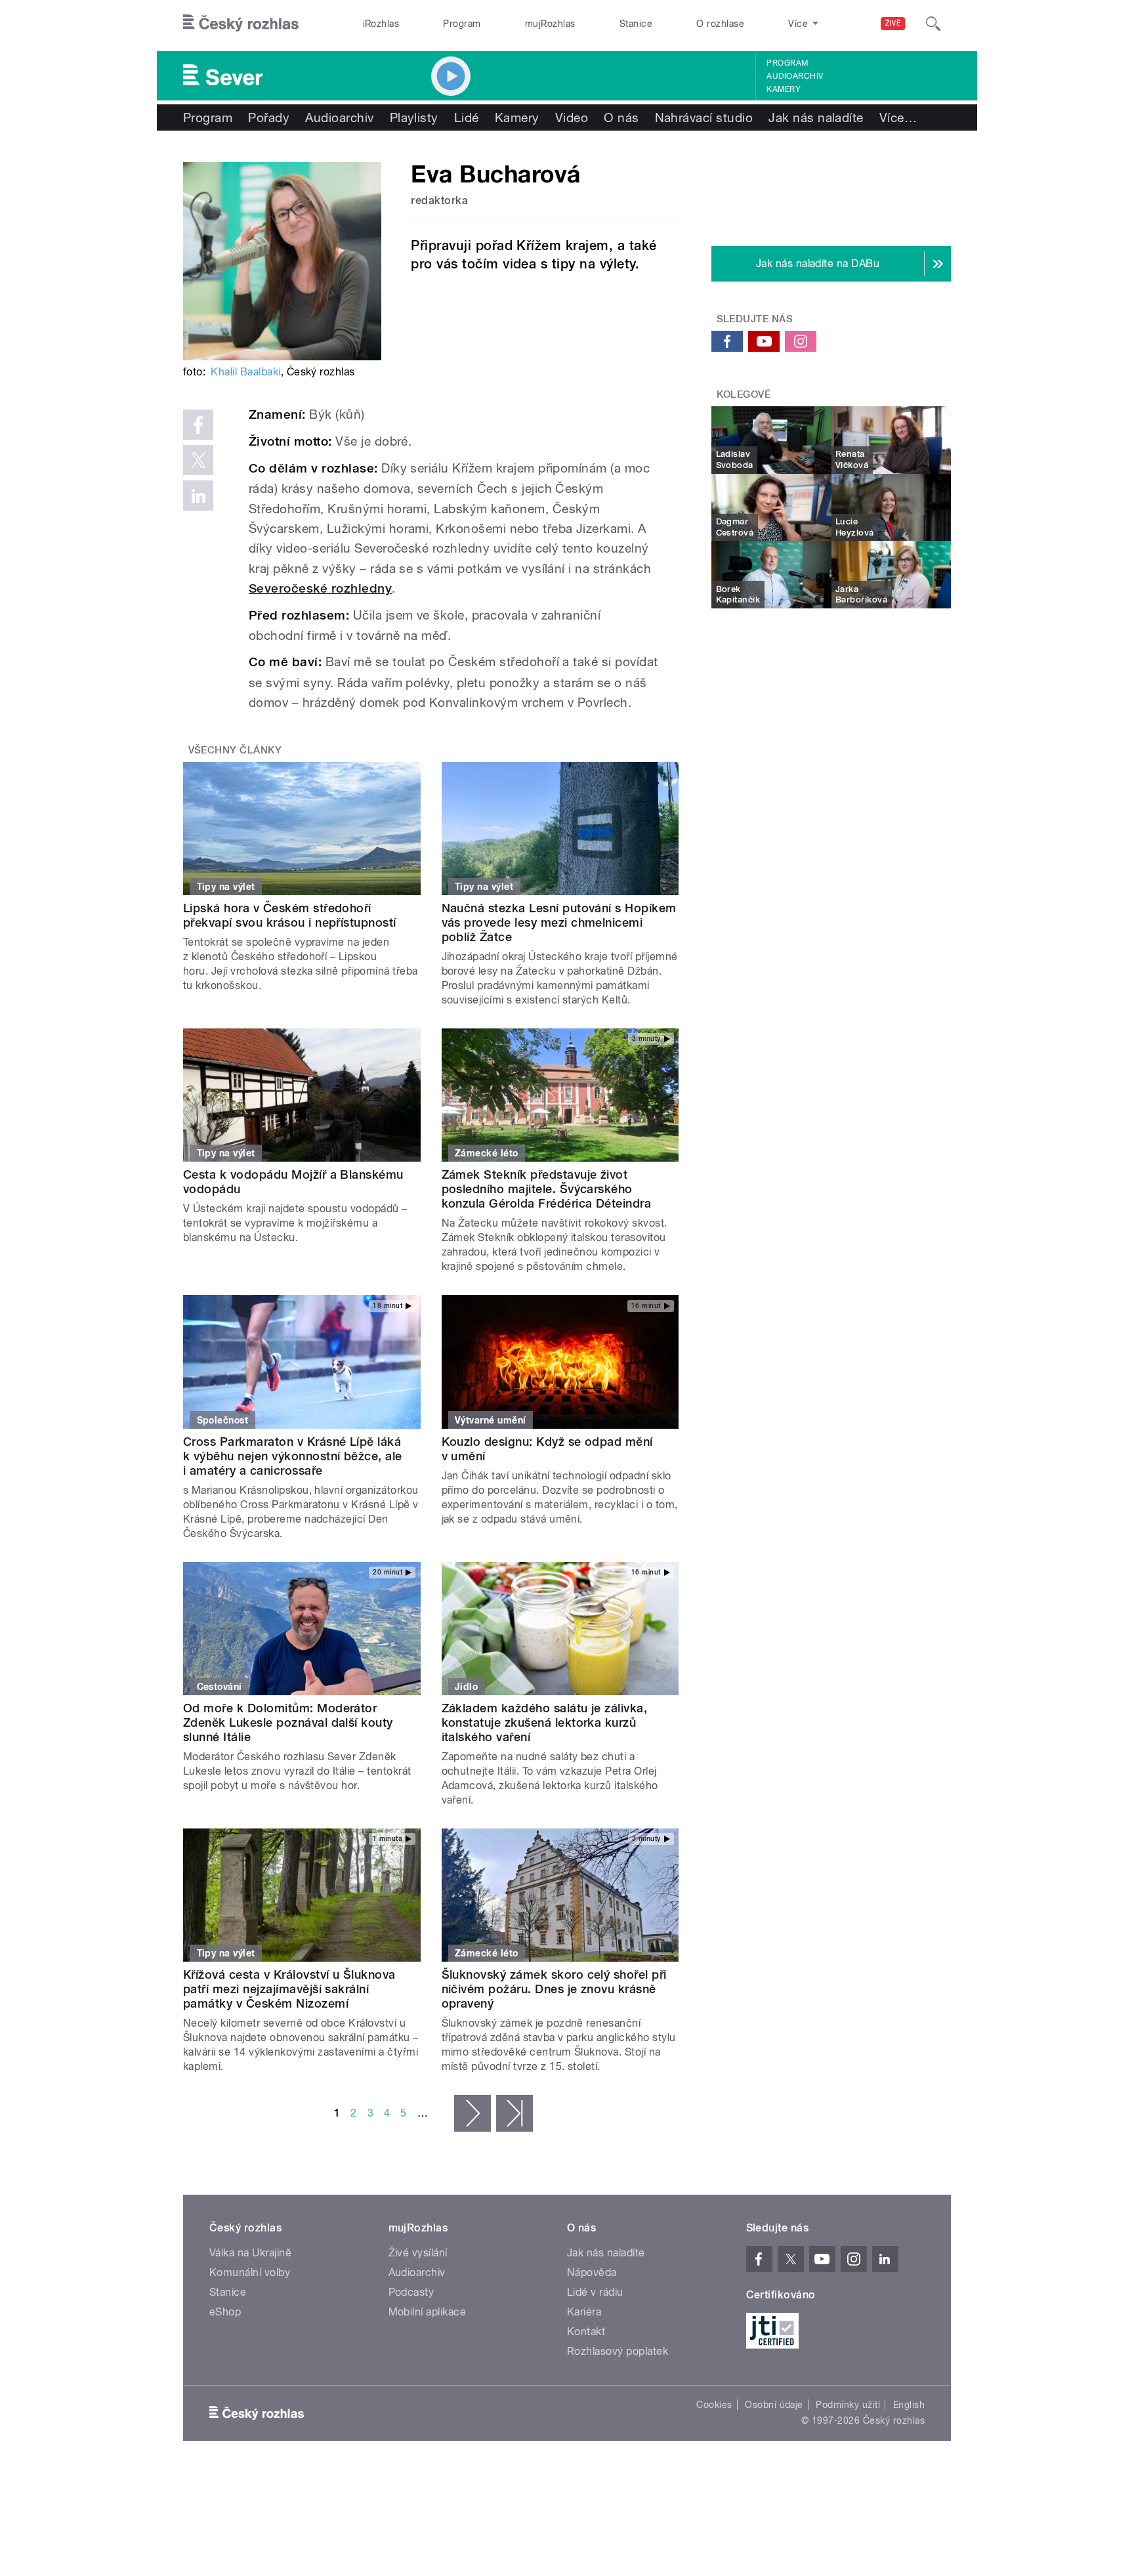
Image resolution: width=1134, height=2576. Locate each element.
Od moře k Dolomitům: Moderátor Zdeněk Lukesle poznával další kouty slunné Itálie (288, 1722)
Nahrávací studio (704, 117)
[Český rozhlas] (241, 24)
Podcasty (411, 2292)
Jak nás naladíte (816, 117)
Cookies (714, 2405)
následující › (472, 2113)
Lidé (467, 117)
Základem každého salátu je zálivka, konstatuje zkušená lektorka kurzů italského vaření (545, 1722)
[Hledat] (933, 24)
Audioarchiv (795, 76)
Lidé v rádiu (595, 2292)
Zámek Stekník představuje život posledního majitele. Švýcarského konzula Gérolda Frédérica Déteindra (547, 1189)
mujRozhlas (550, 24)
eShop (225, 2312)
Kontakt (586, 2332)
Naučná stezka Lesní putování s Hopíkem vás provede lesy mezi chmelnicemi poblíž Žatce (559, 922)
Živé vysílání (418, 2253)
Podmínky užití (848, 2405)
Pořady (269, 117)
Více (898, 117)
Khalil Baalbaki (245, 372)
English (909, 2405)
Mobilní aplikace (428, 2312)
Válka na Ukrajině (250, 2253)
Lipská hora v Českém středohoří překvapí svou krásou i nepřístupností (290, 915)
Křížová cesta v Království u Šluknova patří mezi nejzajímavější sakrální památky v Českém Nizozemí (289, 1989)
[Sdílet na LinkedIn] (198, 496)
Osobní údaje (774, 2405)
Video (572, 117)
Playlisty (414, 117)
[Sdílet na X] (198, 460)
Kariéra (584, 2312)
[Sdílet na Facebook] (198, 425)
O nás (621, 117)
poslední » (514, 2113)
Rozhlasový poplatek (618, 2351)
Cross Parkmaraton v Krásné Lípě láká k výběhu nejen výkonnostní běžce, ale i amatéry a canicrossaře (293, 1456)
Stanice (636, 24)
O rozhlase (720, 24)
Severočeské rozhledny (320, 588)
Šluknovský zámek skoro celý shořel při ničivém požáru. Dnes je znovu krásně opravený (554, 1989)
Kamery (784, 89)
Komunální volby (250, 2272)
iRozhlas (381, 24)
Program (462, 24)
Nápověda (592, 2272)
